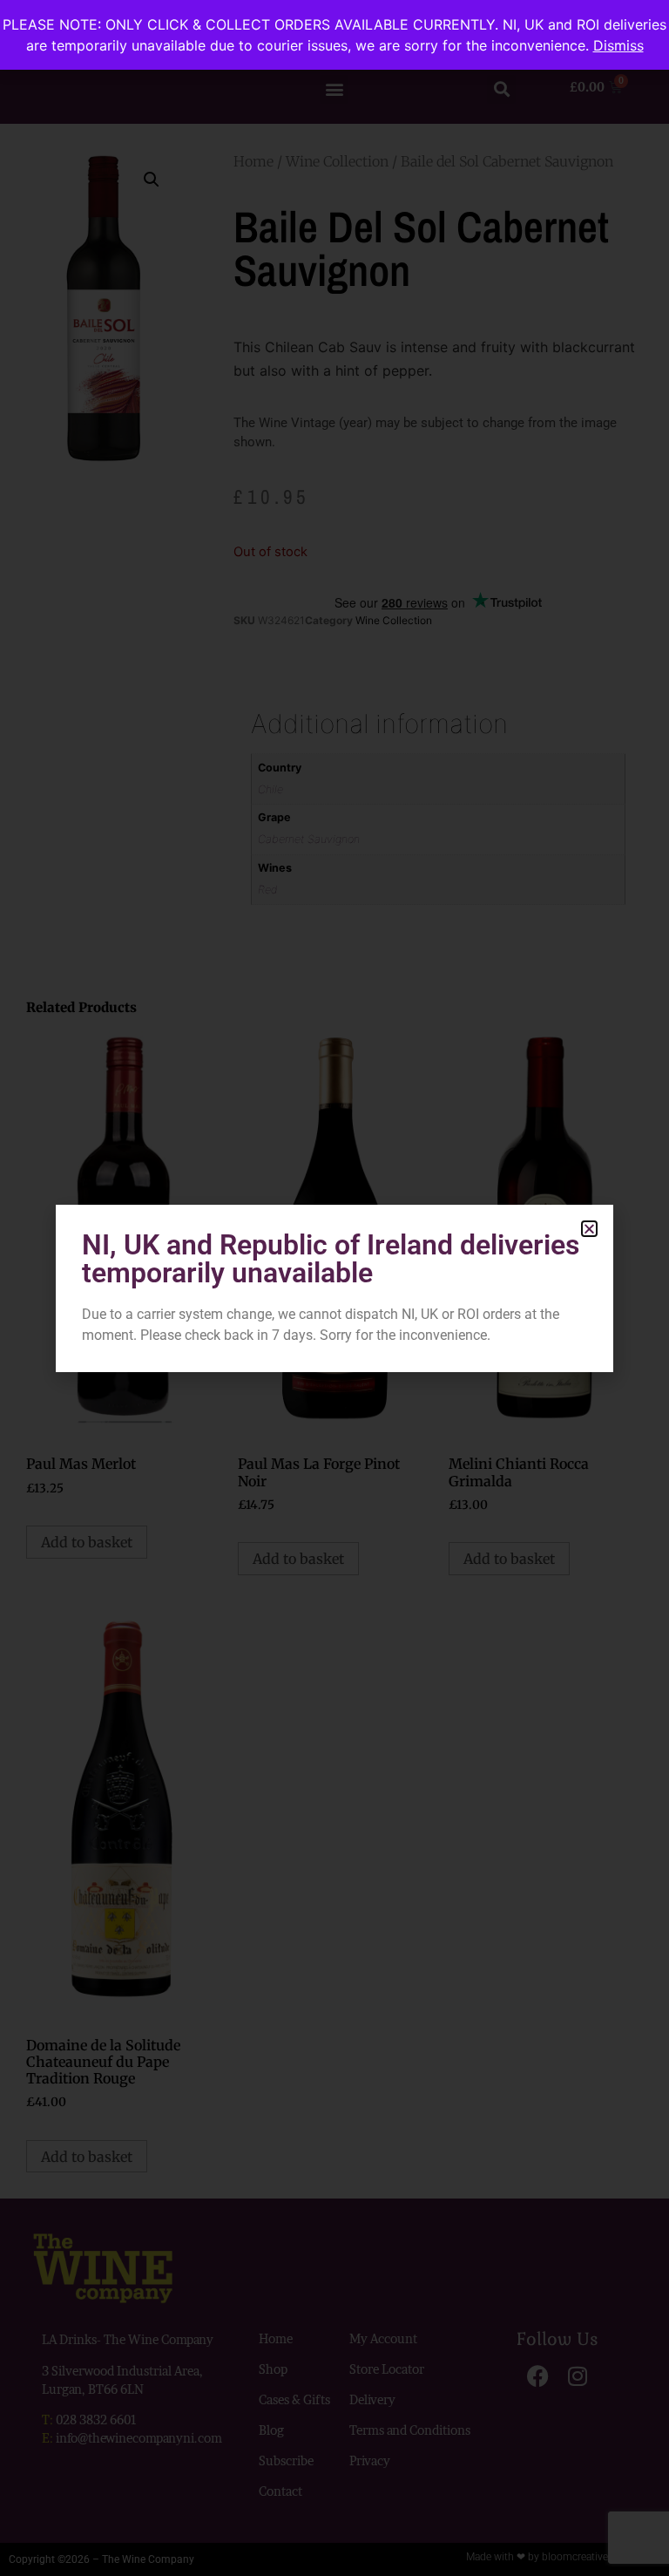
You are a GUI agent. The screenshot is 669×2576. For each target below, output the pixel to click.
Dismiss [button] (618, 45)
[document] (334, 1288)
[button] (589, 1229)
